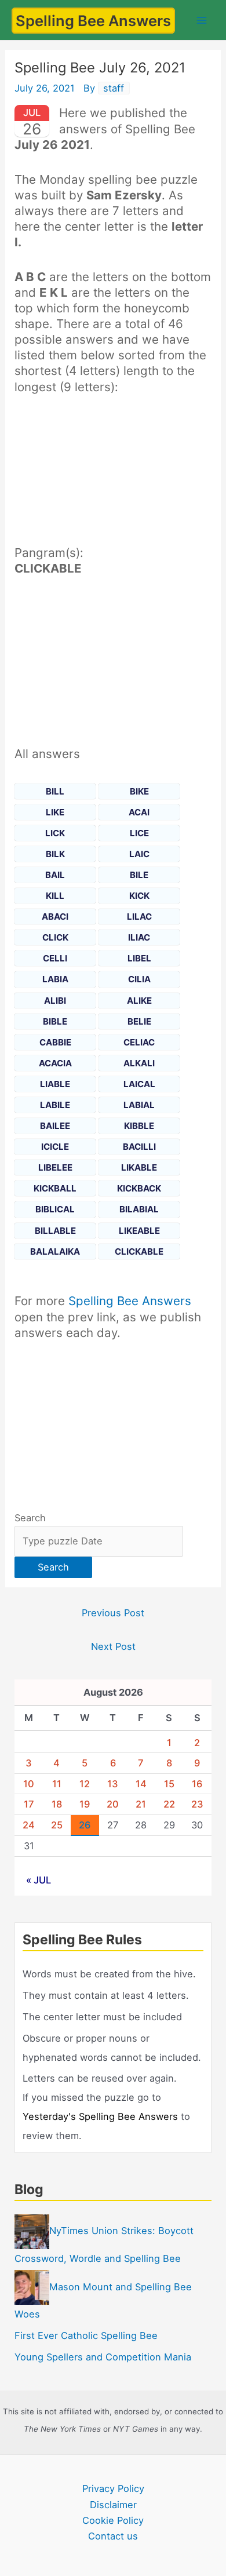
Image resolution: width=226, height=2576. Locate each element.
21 (141, 1804)
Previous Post (113, 1613)
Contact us (113, 2536)
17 (29, 1804)
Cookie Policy (113, 2520)
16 (197, 1784)
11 (57, 1784)
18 (57, 1804)
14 (141, 1784)
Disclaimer (113, 2505)
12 (85, 1784)
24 (29, 1825)
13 (113, 1784)
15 (169, 1784)
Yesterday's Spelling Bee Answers (100, 2116)
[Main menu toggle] (201, 20)
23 (197, 1804)
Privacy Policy (113, 2488)
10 (29, 1784)
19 (85, 1804)
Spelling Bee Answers (93, 21)
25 (57, 1825)
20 (113, 1804)
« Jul (39, 1880)
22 (169, 1804)
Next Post (113, 1646)
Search (30, 1518)
